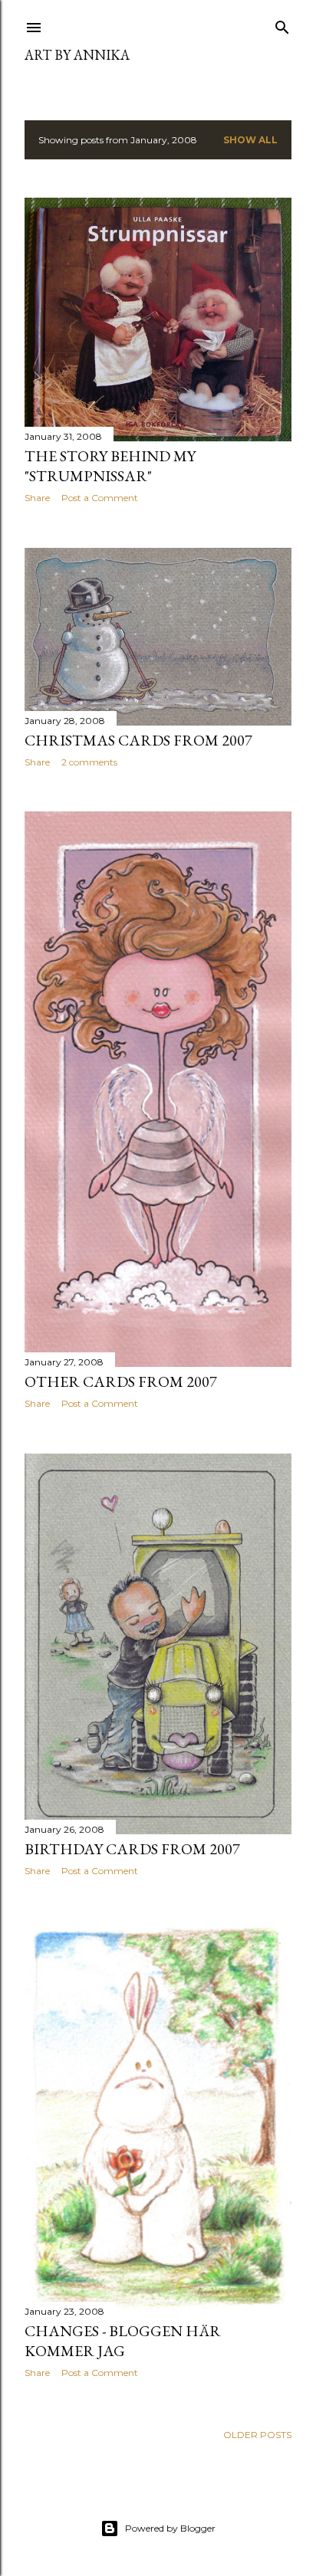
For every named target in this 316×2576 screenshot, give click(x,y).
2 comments (89, 762)
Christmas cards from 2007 (138, 740)
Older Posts (257, 2435)
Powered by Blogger (170, 2528)
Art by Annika (77, 55)
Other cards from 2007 (121, 1381)
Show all (250, 140)
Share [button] (37, 498)
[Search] (282, 24)
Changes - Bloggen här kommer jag (123, 2341)
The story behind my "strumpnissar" (110, 466)
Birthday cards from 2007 (132, 1849)
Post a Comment (100, 498)
